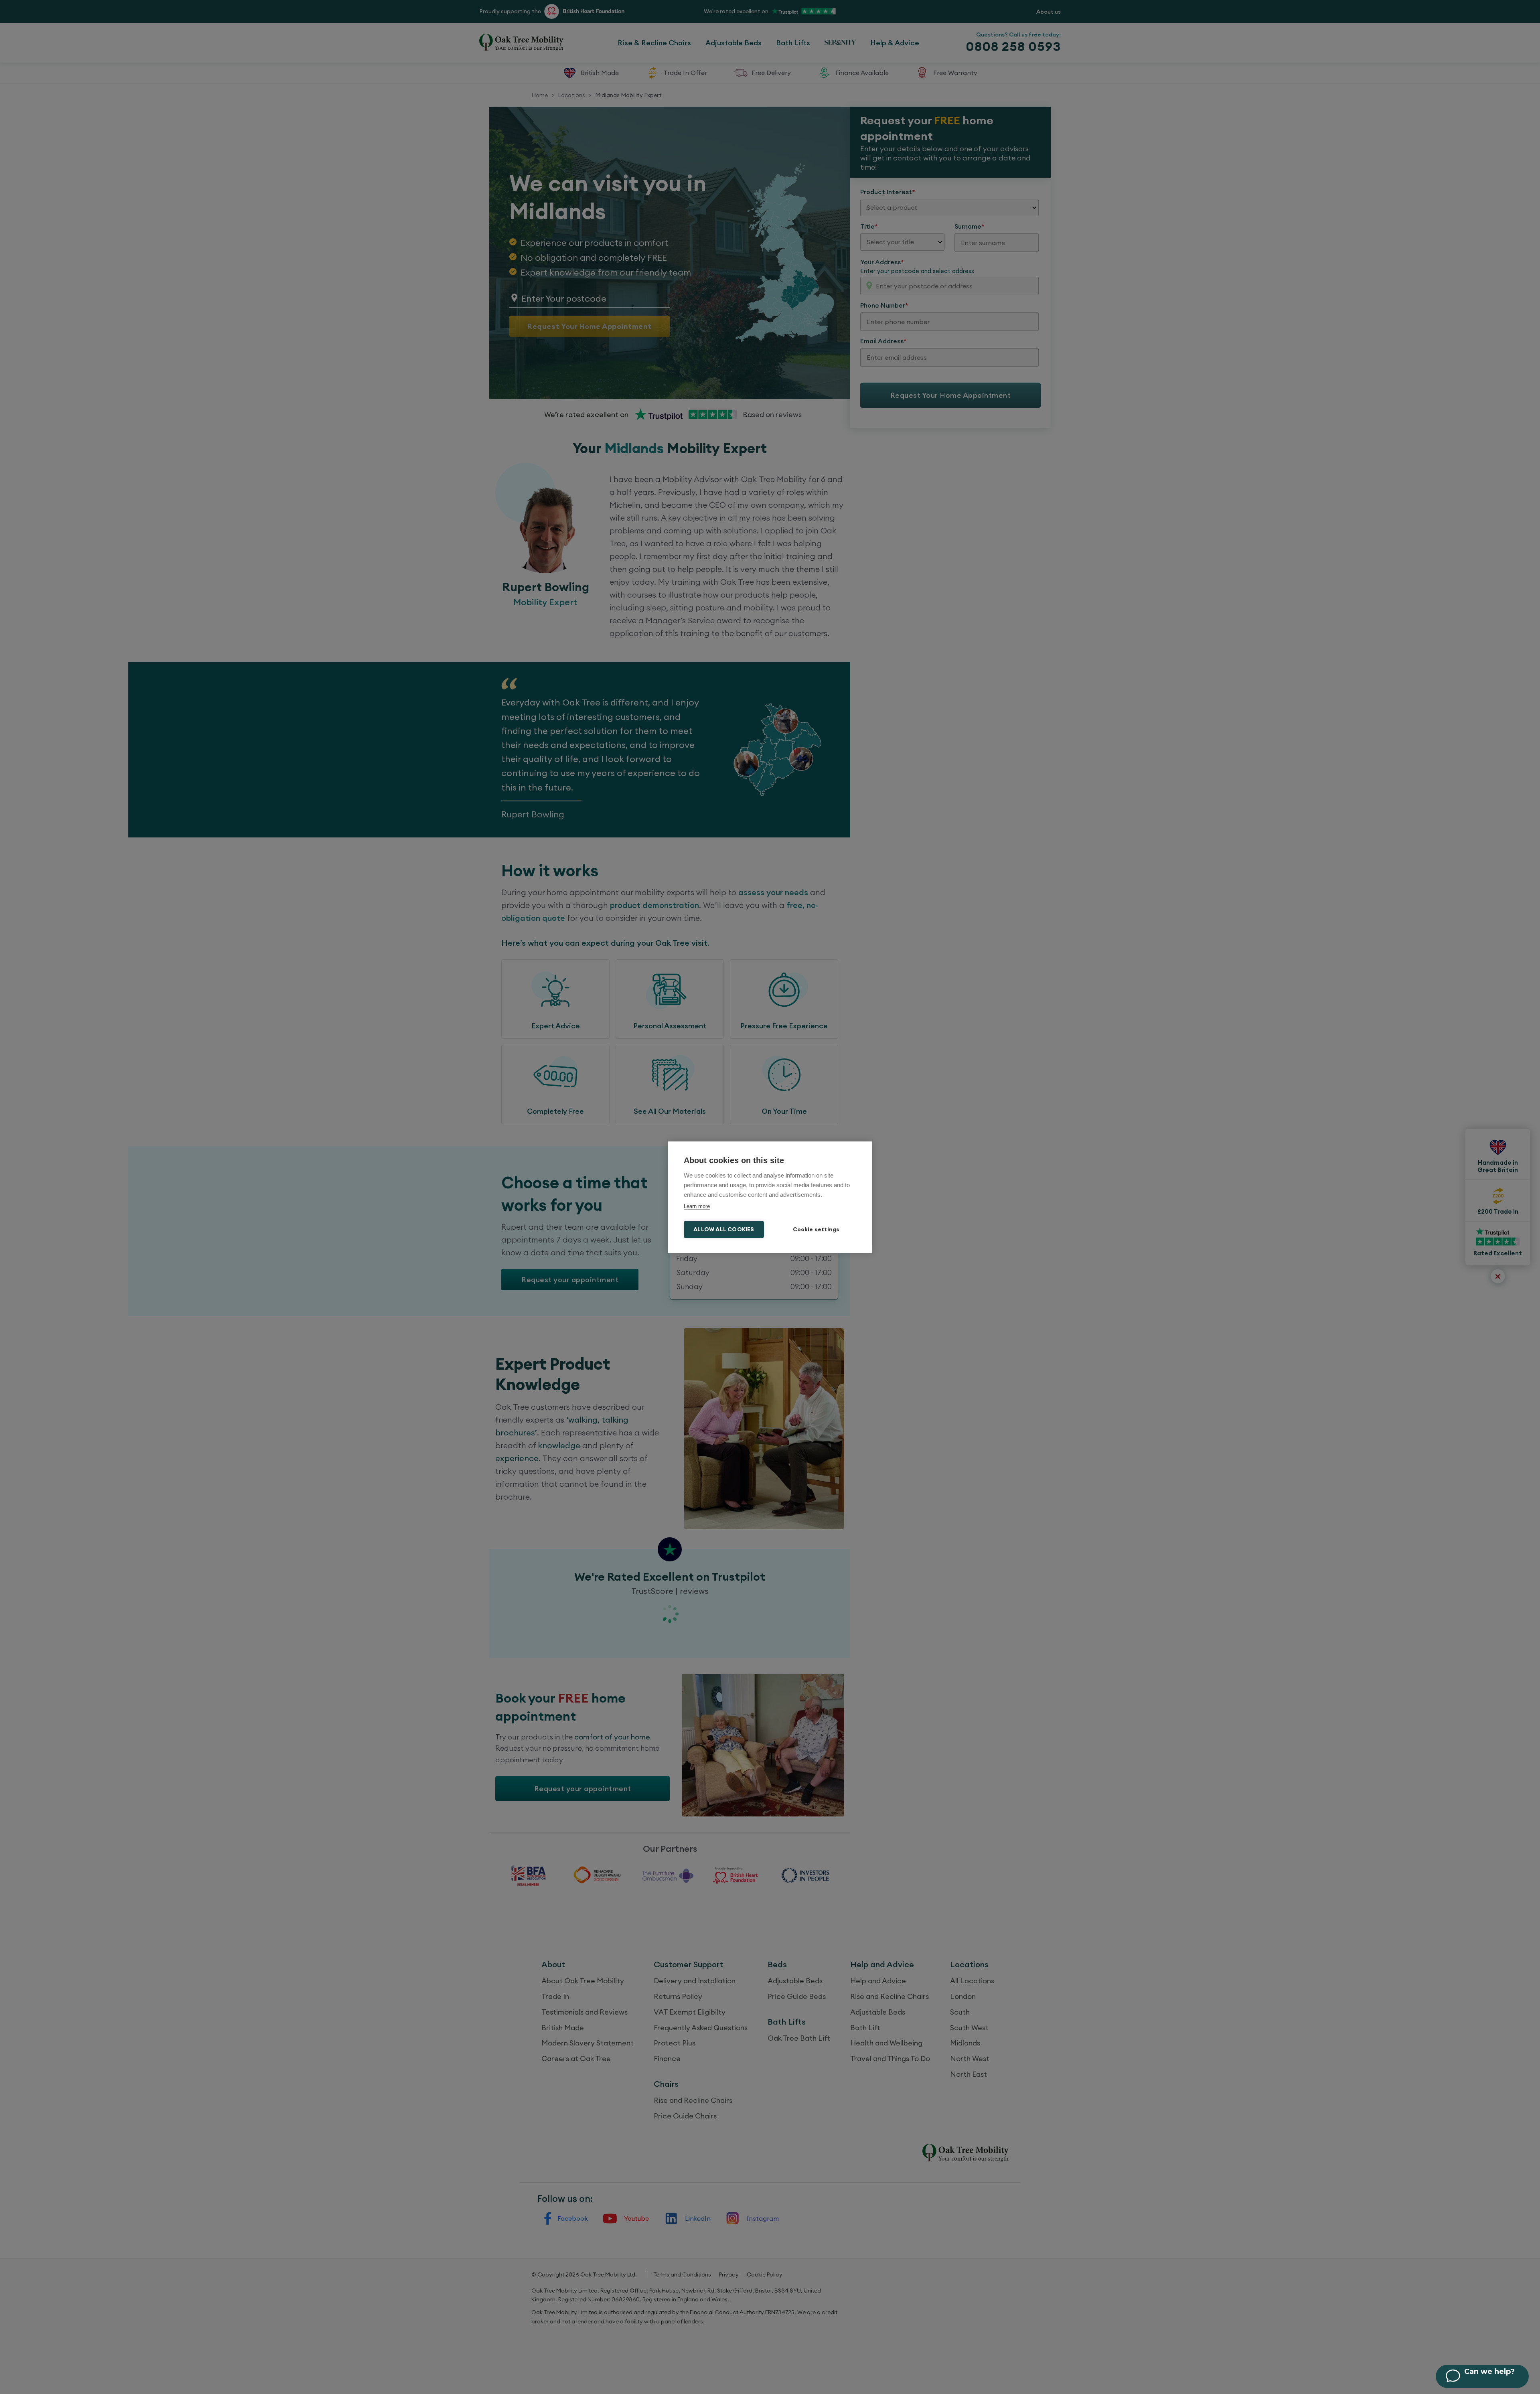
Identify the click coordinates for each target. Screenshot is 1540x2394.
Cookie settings (816, 1229)
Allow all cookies (724, 1229)
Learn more (697, 1206)
